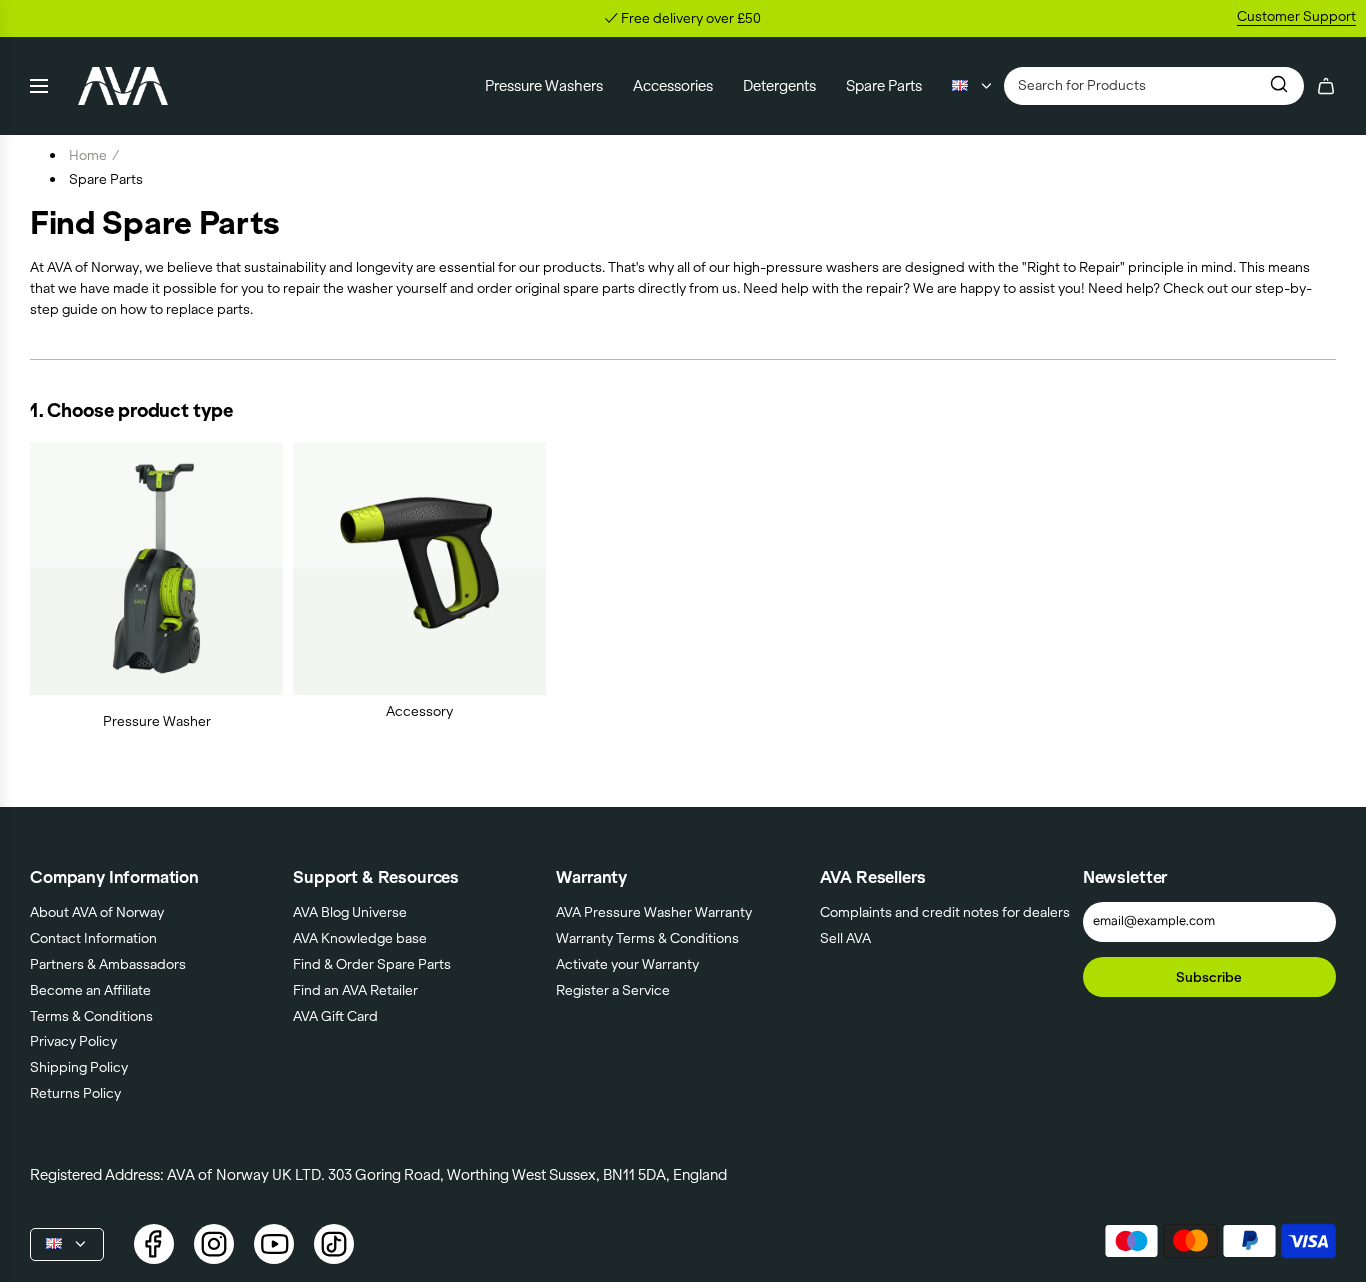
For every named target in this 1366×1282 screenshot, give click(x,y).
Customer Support (1296, 16)
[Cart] (1326, 86)
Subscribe (1209, 977)
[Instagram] (214, 1244)
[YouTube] (274, 1244)
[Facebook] (154, 1244)
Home (88, 155)
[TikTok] (334, 1244)
